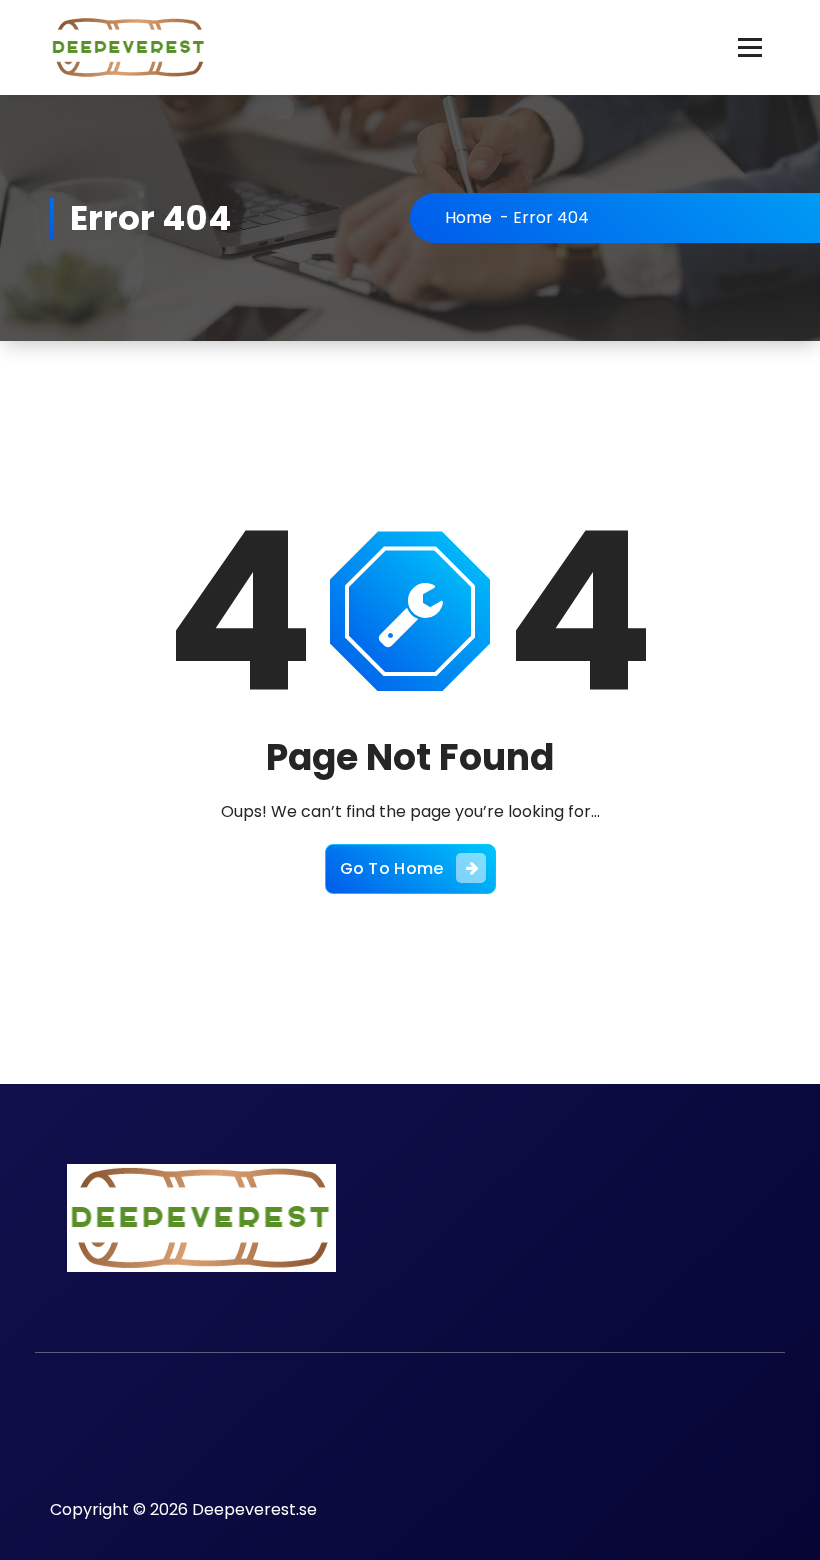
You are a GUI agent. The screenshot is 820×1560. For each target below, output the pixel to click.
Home (468, 217)
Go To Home (392, 868)
